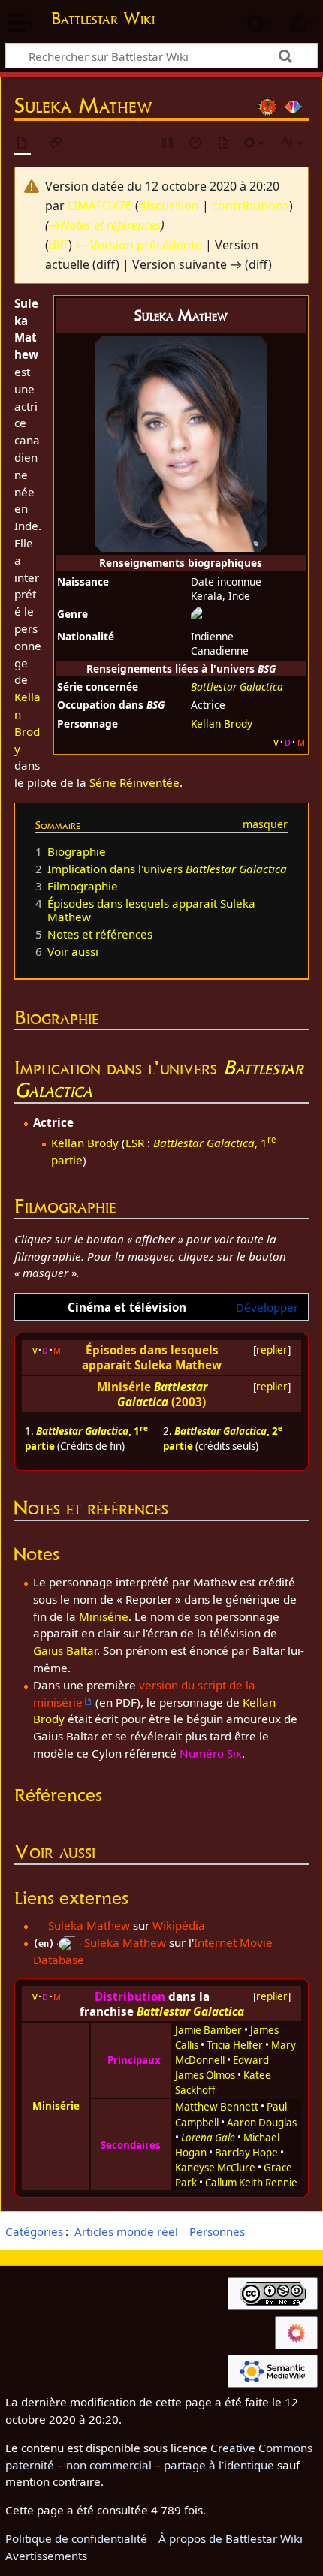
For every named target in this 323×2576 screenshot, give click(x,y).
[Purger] (223, 144)
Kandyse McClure (215, 2168)
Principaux (134, 2060)
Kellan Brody (222, 723)
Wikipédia (179, 1925)
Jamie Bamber (208, 2030)
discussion (169, 206)
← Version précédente (139, 245)
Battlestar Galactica (237, 687)
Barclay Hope (246, 2153)
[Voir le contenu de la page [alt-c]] (23, 144)
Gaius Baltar (65, 1650)
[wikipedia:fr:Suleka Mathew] (39, 1925)
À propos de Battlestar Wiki (231, 2538)
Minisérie (104, 1616)
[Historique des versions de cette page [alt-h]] (196, 144)
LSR (135, 1143)
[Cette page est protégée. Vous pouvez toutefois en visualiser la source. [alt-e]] (168, 144)
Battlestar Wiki (103, 20)
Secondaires (131, 2145)
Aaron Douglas (262, 2123)
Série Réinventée (134, 782)
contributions (251, 206)
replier (272, 1350)
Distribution (130, 1996)
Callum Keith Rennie (251, 2183)
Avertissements (46, 2556)
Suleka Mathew (89, 1925)
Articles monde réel (126, 2231)
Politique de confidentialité (76, 2538)
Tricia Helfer (235, 2045)
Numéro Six (211, 1753)
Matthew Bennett (217, 2107)
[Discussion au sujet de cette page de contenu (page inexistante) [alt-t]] (56, 144)
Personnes (217, 2231)
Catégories (34, 2231)
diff (59, 245)
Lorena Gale (208, 2138)
